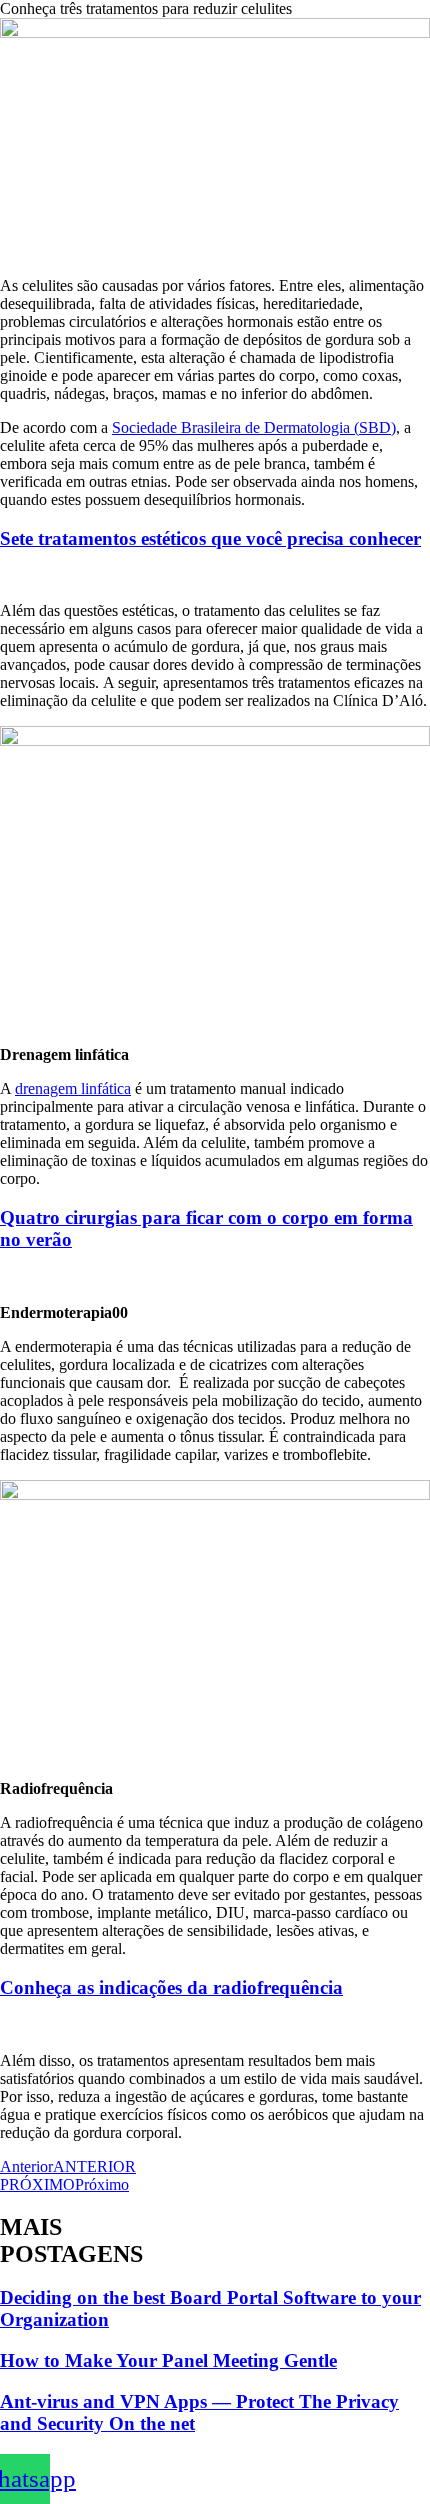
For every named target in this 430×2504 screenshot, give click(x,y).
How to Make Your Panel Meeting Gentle (168, 2360)
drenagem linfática (73, 1088)
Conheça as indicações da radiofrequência (171, 1987)
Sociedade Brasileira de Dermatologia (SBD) (254, 427)
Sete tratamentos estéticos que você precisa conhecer (210, 538)
